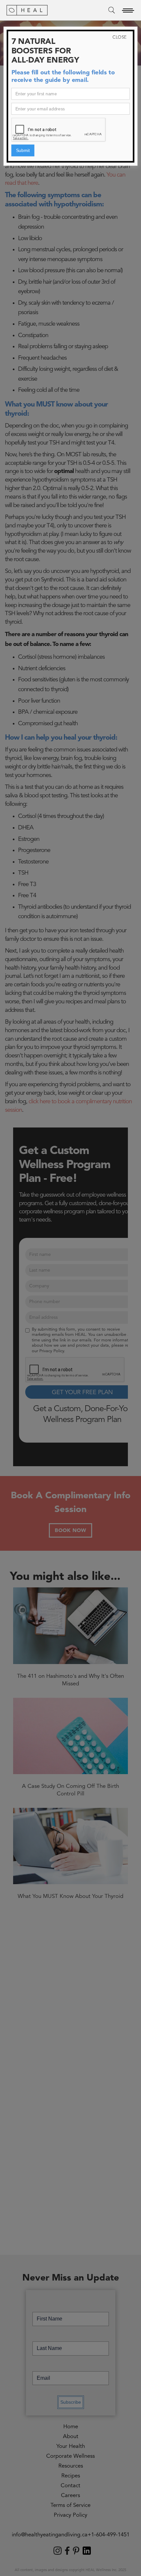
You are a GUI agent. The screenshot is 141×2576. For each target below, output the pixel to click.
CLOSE (120, 38)
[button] (128, 10)
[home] (27, 10)
